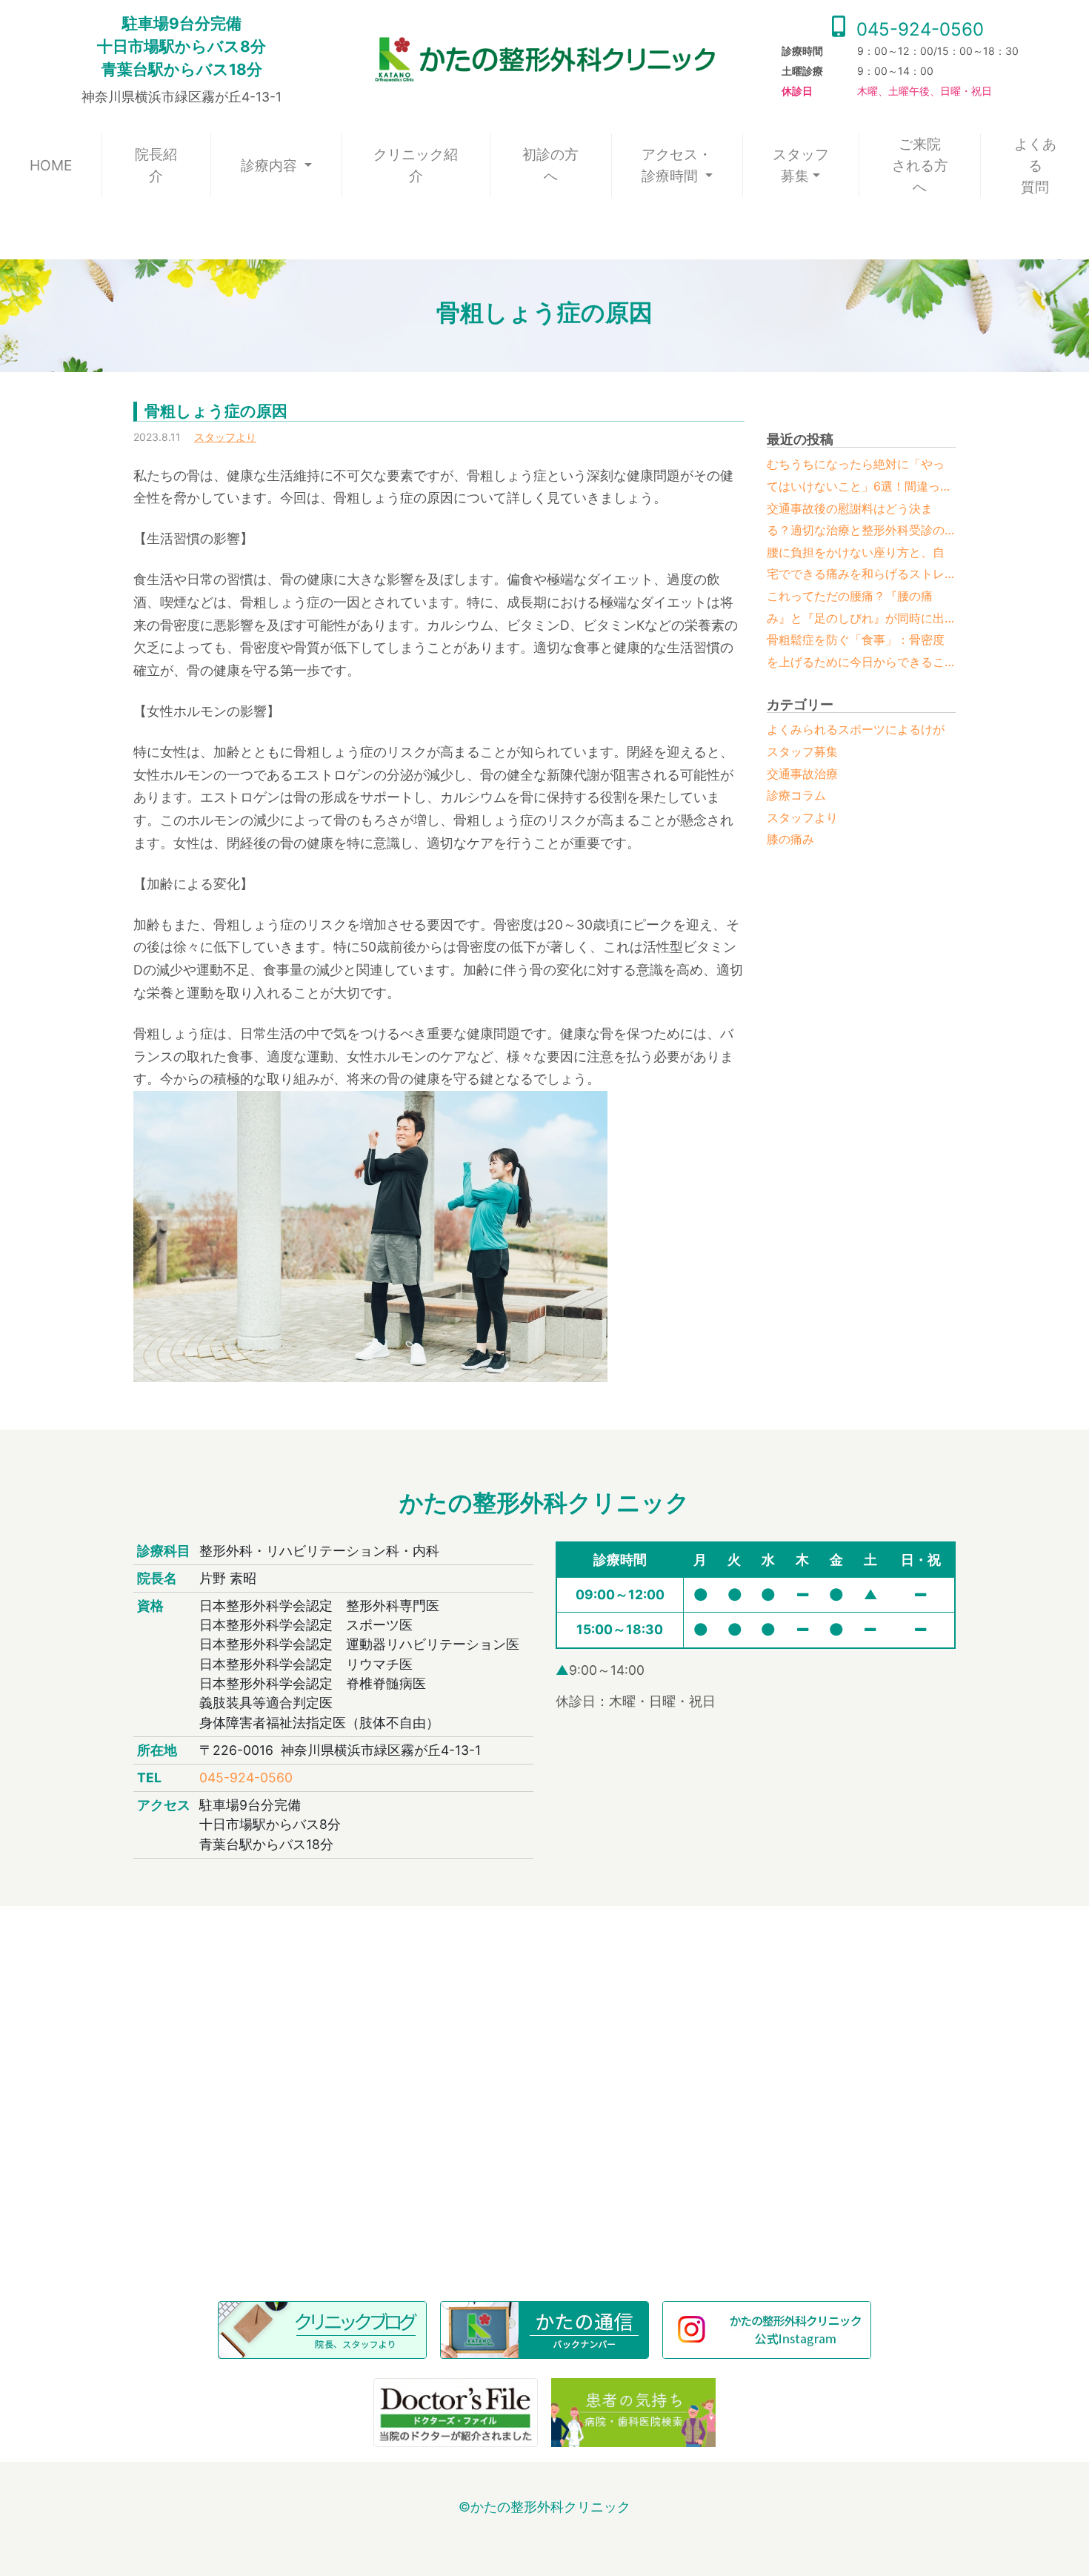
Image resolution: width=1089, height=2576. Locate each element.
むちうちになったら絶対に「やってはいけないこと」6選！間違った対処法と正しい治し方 (859, 477)
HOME (66, 165)
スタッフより (225, 437)
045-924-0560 (918, 29)
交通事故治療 (802, 774)
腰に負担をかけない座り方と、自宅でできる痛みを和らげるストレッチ (856, 565)
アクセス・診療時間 (677, 165)
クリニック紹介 (416, 165)
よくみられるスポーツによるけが (856, 729)
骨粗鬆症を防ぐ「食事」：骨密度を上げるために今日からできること (856, 653)
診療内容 (271, 165)
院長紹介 (156, 165)
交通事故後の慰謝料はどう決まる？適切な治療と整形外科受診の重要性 (856, 521)
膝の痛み (790, 839)
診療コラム (796, 795)
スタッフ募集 (801, 165)
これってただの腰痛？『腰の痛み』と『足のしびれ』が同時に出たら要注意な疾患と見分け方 (856, 609)
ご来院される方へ (920, 165)
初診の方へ (550, 165)
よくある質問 (1035, 165)
